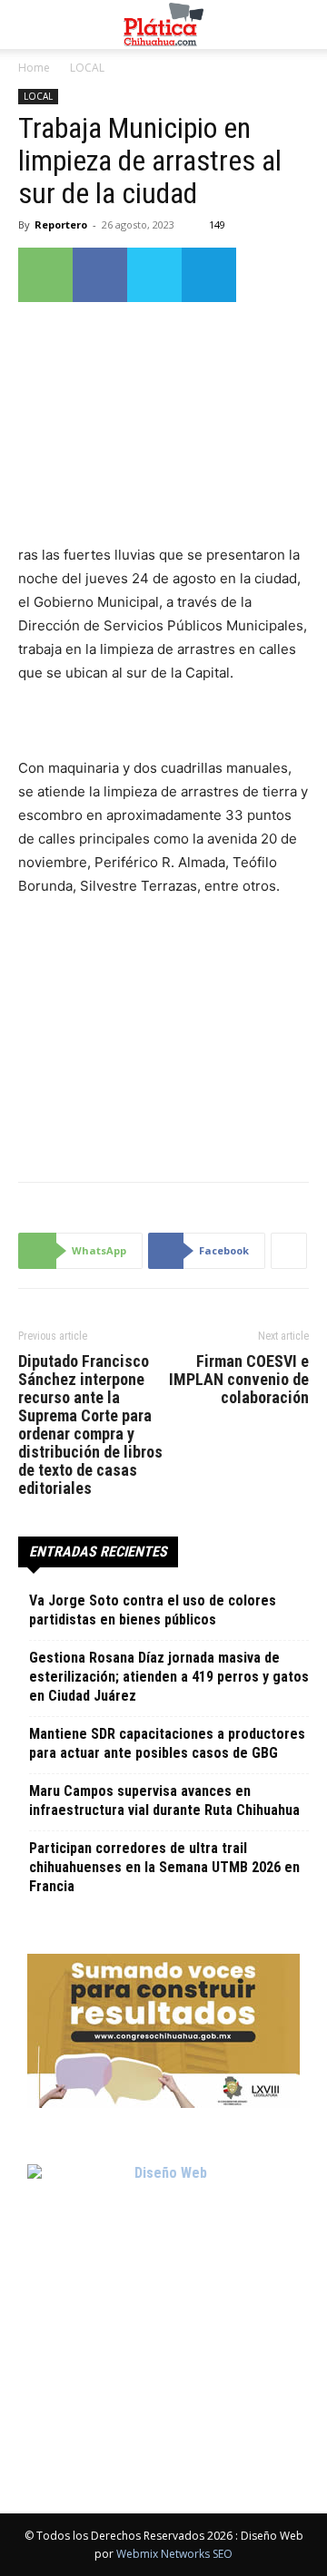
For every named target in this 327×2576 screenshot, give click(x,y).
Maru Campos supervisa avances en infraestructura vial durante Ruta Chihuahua (164, 1800)
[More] (289, 1251)
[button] (31, 24)
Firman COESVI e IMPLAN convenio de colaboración (239, 1380)
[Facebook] (100, 275)
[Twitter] (154, 275)
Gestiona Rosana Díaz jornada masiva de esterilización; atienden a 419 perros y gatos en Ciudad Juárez (169, 1677)
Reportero (61, 224)
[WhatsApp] (45, 275)
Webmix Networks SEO (174, 2554)
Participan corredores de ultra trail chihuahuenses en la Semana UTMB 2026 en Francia (164, 1867)
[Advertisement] (163, 1035)
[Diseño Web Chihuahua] (163, 2300)
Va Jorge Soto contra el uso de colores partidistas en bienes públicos (153, 1610)
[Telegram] (209, 275)
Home (34, 68)
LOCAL (87, 68)
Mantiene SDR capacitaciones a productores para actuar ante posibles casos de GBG (167, 1743)
